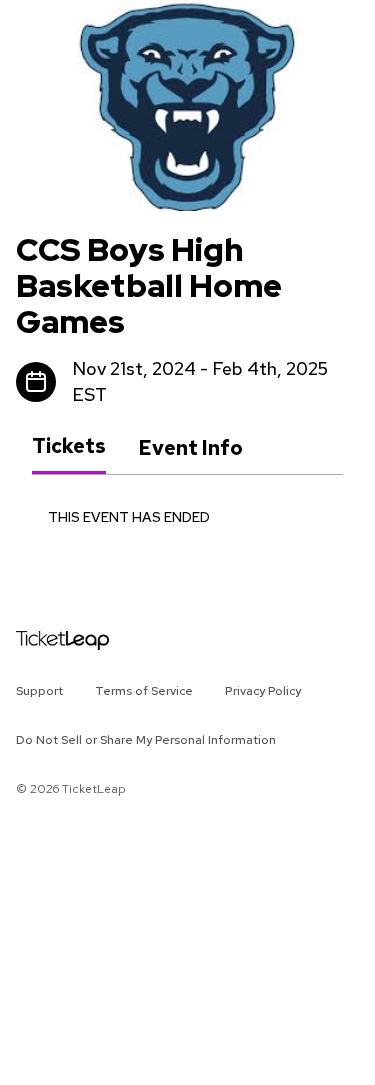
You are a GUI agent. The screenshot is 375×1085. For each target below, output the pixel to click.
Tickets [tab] (69, 447)
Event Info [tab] (190, 448)
